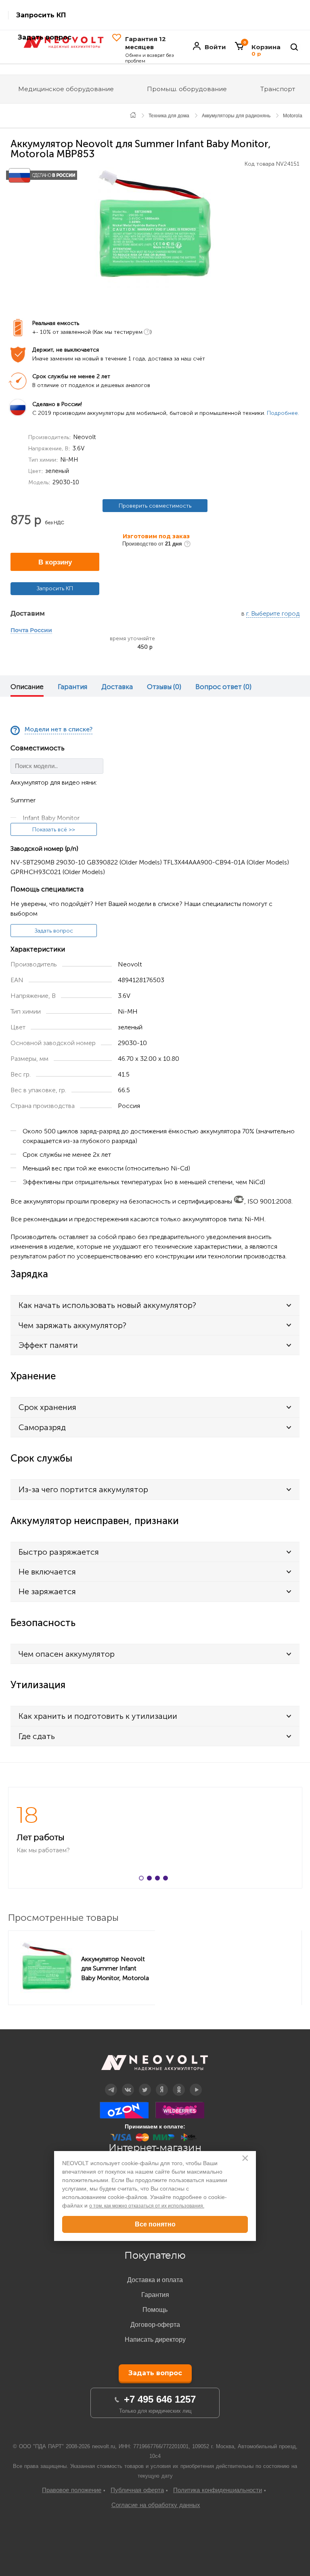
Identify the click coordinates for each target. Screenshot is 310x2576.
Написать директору (155, 2340)
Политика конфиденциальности (218, 2490)
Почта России (31, 631)
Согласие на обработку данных (156, 2505)
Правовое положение (72, 2490)
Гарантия (72, 687)
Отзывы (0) (164, 687)
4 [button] (167, 1880)
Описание (27, 687)
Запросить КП (41, 15)
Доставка (117, 687)
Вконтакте (128, 2084)
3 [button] (159, 1880)
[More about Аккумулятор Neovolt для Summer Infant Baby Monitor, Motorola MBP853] (47, 1968)
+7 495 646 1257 (160, 2399)
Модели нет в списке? (59, 730)
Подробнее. (283, 413)
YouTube (196, 2084)
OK (179, 2084)
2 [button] (151, 1880)
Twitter (145, 2084)
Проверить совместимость (155, 506)
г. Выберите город (273, 614)
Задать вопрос (54, 931)
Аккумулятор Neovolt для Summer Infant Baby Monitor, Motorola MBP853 (115, 1968)
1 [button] (143, 1880)
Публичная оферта (137, 2490)
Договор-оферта (155, 2325)
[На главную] (133, 115)
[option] (155, 227)
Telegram (111, 2084)
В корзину (55, 562)
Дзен (162, 2084)
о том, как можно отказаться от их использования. (147, 2206)
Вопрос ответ (223, 687)
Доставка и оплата (155, 2280)
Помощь (155, 2310)
